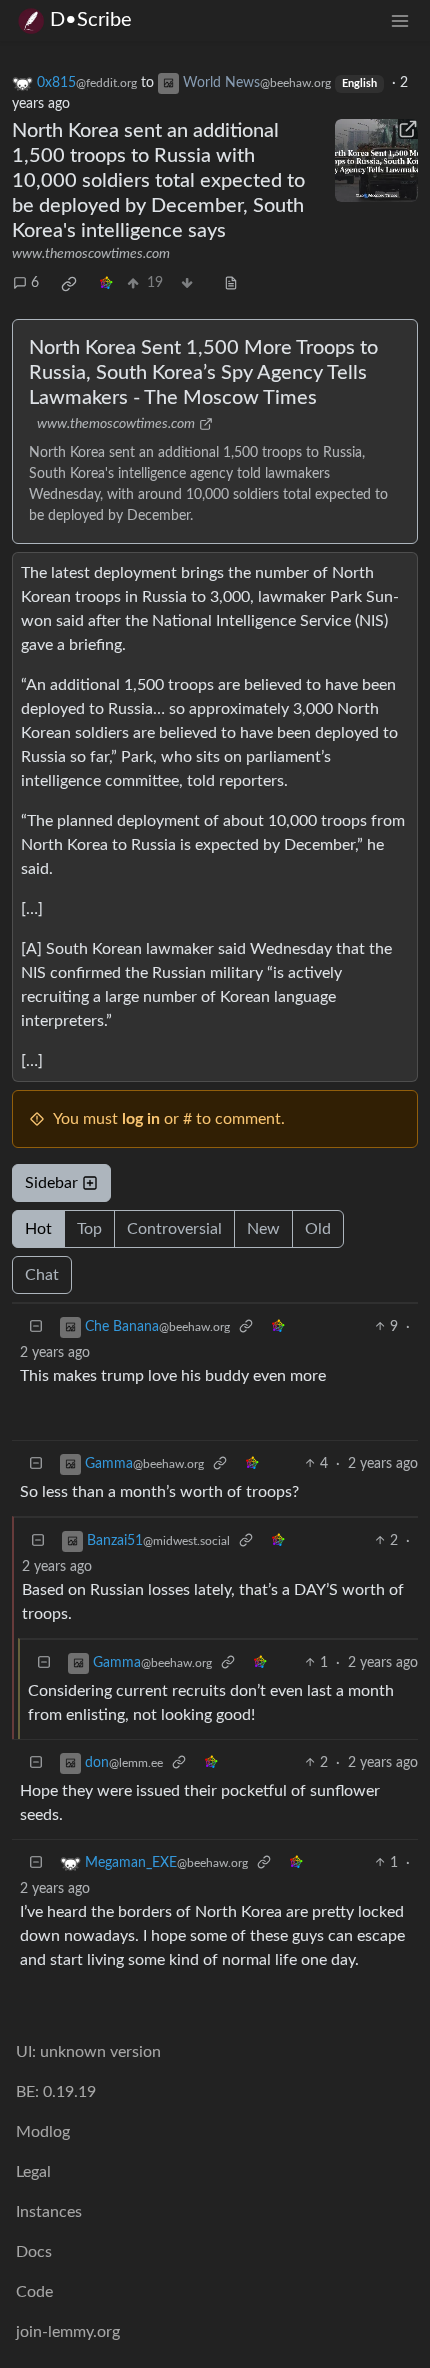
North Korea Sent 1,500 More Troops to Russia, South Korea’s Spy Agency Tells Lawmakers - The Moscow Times (203, 373)
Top (89, 1229)
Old (318, 1229)
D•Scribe (91, 20)
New (263, 1229)
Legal (33, 2172)
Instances (49, 2212)
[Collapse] (36, 1327)
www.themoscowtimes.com (91, 254)
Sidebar (51, 1183)
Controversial (174, 1229)
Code (34, 2292)
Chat (42, 1275)
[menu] (400, 20)
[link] (69, 284)
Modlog (43, 2132)
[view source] (231, 283)
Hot (38, 1229)
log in (141, 1119)
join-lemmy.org (68, 2332)
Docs (34, 2252)
